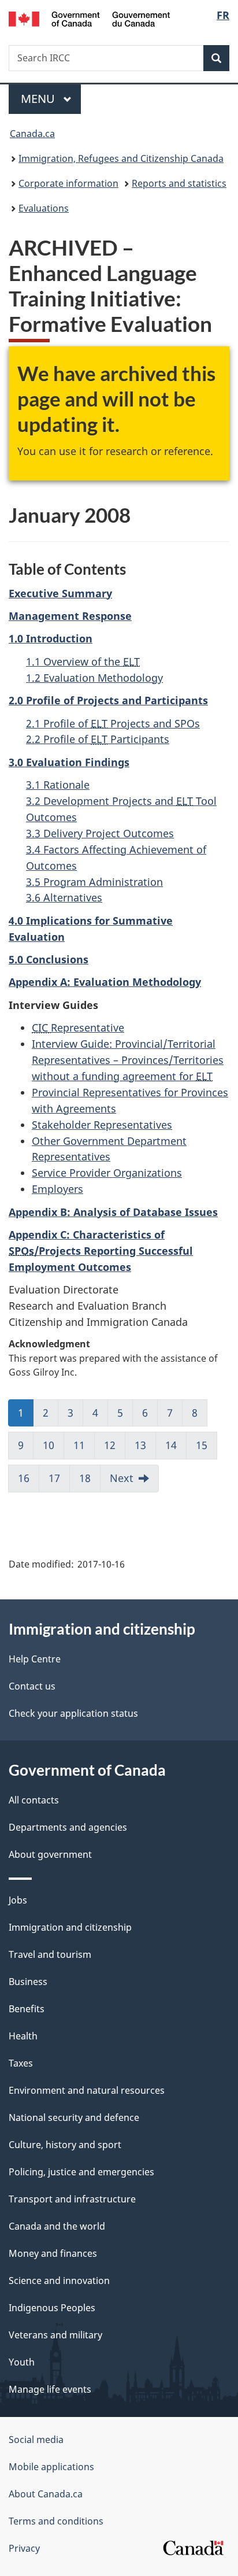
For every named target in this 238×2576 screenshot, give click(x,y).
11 (79, 1445)
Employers (57, 1189)
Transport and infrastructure (72, 2199)
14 (171, 1445)
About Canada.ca (46, 2494)
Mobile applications (51, 2467)
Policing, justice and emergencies (81, 2172)
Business (28, 1982)
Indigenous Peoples (52, 2308)
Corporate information (68, 183)
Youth (22, 2362)
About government (50, 1854)
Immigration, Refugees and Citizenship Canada (121, 158)
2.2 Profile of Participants (98, 739)
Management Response (70, 616)
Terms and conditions (56, 2521)
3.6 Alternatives (64, 897)
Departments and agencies (68, 1827)
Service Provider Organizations (107, 1173)
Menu (39, 99)
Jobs (18, 1900)
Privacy (24, 2548)
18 (85, 1478)
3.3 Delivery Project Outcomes (100, 833)
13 (140, 1445)
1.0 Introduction (51, 638)
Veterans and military (55, 2335)
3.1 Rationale (58, 785)
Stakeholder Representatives (102, 1125)
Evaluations (44, 208)
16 (24, 1478)
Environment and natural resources (87, 2090)
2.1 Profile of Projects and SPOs (113, 723)
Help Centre (35, 1659)
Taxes (21, 2063)
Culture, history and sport (65, 2145)
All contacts (34, 1800)
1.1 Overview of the (83, 661)
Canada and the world (57, 2226)
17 (54, 1478)
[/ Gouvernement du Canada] (89, 18)
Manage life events (50, 2389)
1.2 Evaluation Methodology (94, 678)
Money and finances (53, 2253)
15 (202, 1445)
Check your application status (73, 1713)
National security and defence (74, 2117)
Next (122, 1478)
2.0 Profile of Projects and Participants (108, 700)
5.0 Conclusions (49, 959)
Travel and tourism (50, 1954)
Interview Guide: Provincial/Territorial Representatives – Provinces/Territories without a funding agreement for (128, 1060)
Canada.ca (32, 134)
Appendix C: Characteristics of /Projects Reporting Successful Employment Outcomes (101, 1251)
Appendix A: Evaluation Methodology (105, 982)
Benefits (27, 2009)
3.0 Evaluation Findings (69, 762)
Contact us (32, 1686)
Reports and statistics (179, 183)
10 (49, 1445)
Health (23, 2036)
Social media (36, 2440)
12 (110, 1445)
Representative (78, 1028)
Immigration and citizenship (70, 1927)
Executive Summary (60, 593)
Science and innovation (59, 2281)
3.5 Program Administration (94, 882)
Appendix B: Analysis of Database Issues (113, 1212)
